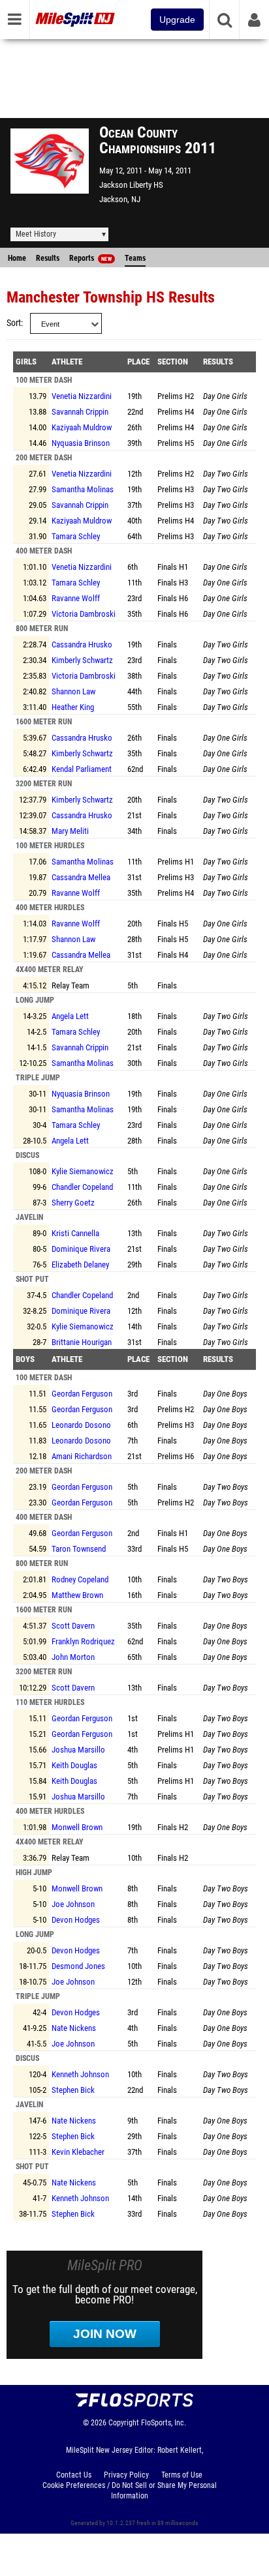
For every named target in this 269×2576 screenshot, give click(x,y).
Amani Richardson (82, 1456)
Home (17, 258)
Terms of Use (182, 2475)
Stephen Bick (73, 2090)
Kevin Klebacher (78, 2152)
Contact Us (74, 2475)
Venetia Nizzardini (82, 396)
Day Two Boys (226, 1487)
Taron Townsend (79, 1549)
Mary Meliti (70, 831)
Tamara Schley (76, 536)
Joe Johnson (73, 1904)
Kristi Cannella (75, 1233)
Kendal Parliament (82, 769)
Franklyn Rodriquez (83, 1641)
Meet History (36, 234)
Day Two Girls (226, 474)
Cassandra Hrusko (82, 644)
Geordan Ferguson (82, 1394)
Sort (14, 323)
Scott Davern (73, 1626)
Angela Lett (70, 1016)
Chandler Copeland (82, 1187)
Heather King (73, 707)
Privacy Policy (126, 2475)
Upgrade (177, 20)
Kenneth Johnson (80, 2074)
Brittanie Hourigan (82, 1342)
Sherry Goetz (73, 1203)
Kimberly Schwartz (82, 660)
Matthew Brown (77, 1595)
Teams (135, 258)
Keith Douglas (74, 1765)
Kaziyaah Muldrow (82, 427)
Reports (90, 258)
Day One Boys (225, 1394)
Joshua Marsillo (78, 1750)
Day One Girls (225, 396)
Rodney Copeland (80, 1579)
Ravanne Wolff (76, 598)
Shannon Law (73, 691)
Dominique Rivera (81, 1249)
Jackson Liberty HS (131, 185)
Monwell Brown (77, 1827)
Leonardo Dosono (81, 1425)
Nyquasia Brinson (81, 443)
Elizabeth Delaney (80, 1265)
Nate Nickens (74, 2028)
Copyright (124, 2423)
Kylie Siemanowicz (83, 1171)
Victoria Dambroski (84, 614)
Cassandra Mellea (81, 877)
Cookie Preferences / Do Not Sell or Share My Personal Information (130, 2491)
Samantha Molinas (83, 489)
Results (48, 258)
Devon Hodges (76, 1920)
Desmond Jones (78, 1966)
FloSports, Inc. (164, 2423)
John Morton (73, 1657)
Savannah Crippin (80, 412)
